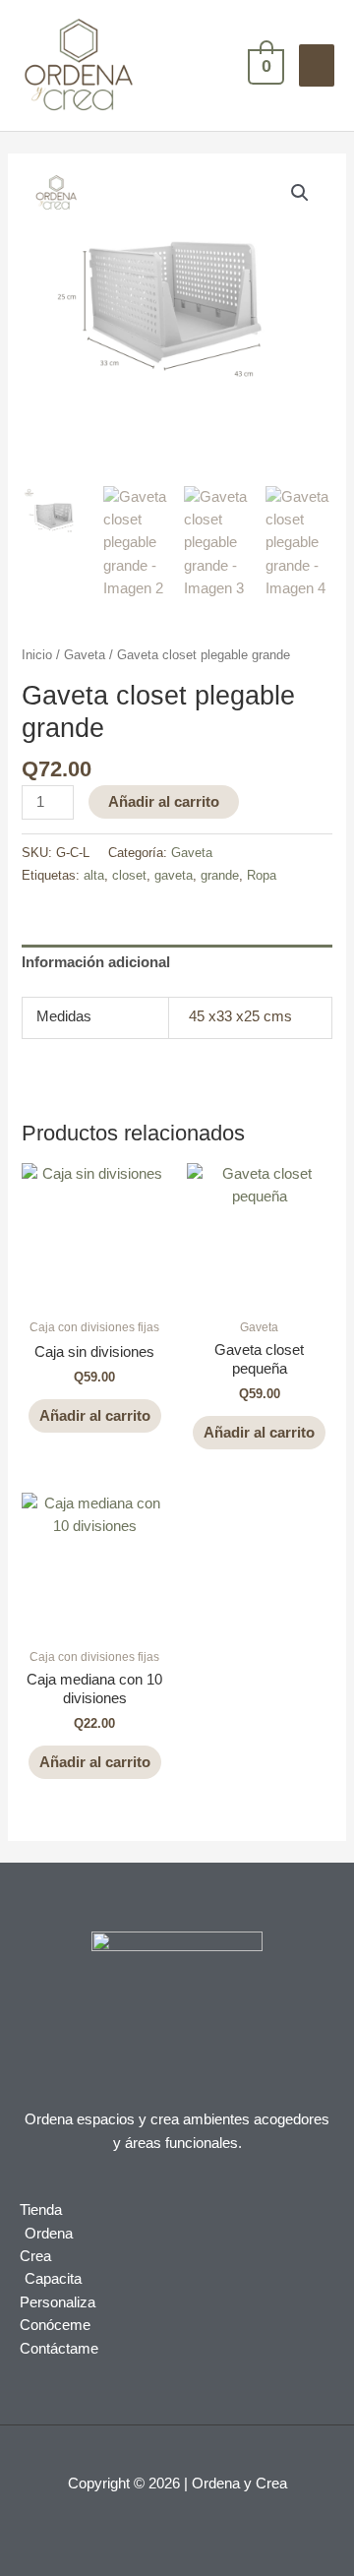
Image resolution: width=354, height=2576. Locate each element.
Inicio (37, 655)
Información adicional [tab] (96, 962)
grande (220, 875)
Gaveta (85, 655)
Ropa (262, 875)
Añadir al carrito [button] (95, 1416)
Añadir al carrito (164, 802)
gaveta (174, 875)
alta (94, 875)
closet (129, 875)
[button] (300, 193)
